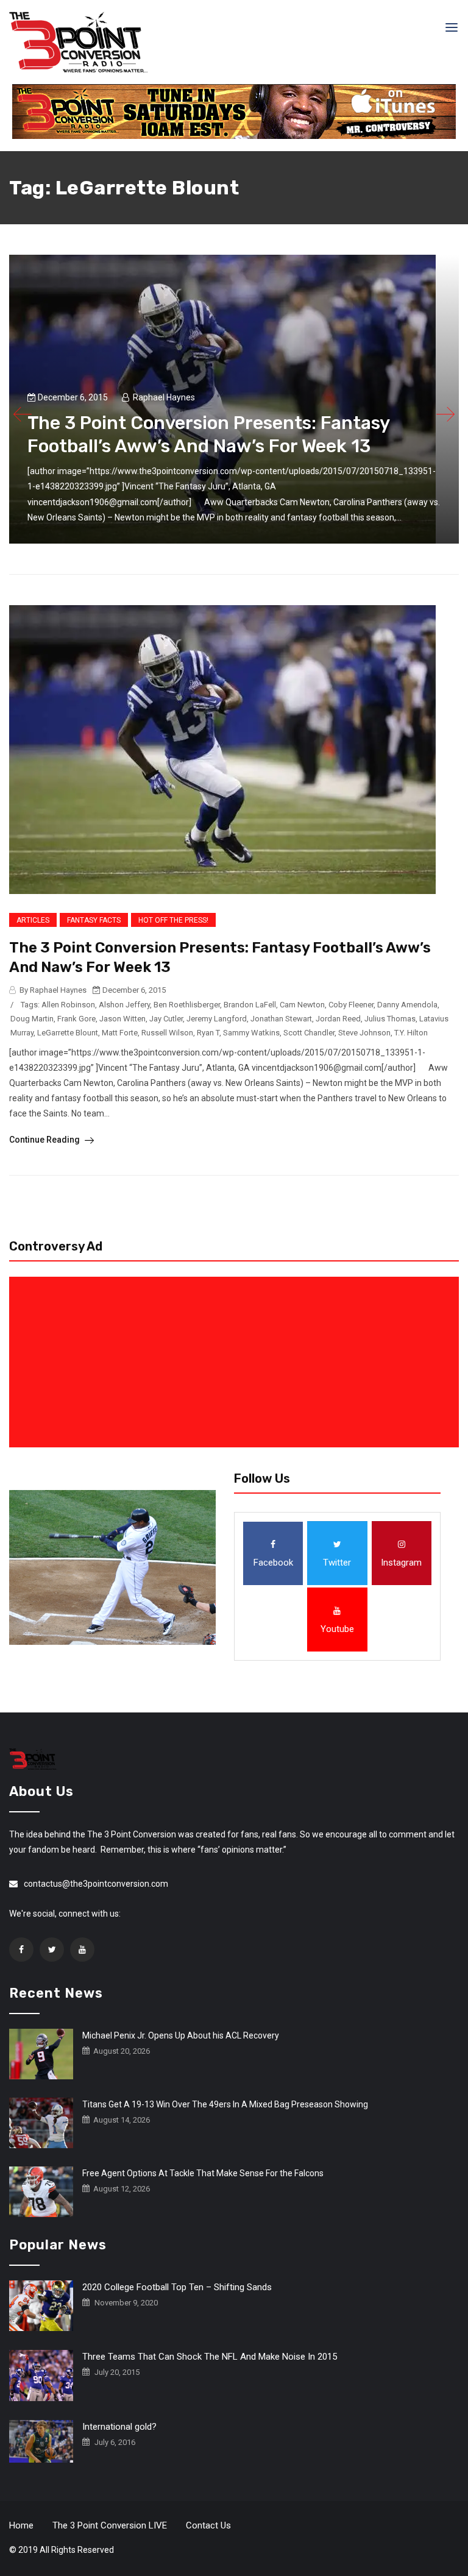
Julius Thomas (390, 1019)
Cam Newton (302, 1005)
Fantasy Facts (94, 920)
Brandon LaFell (250, 1005)
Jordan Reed (338, 1019)
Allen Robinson (68, 1005)
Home (21, 2525)
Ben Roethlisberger (187, 1005)
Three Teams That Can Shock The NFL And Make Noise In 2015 (210, 2357)
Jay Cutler (166, 1019)
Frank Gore (76, 1019)
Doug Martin (32, 1019)
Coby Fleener (351, 1005)
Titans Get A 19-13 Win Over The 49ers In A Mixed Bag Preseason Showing (225, 2104)
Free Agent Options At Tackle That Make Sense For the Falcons (203, 2173)
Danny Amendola (407, 1005)
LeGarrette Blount (68, 1033)
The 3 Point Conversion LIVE (110, 2525)
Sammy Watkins (251, 1033)
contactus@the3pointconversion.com (96, 1884)
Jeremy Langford (217, 1019)
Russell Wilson (167, 1033)
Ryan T (208, 1033)
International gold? (119, 2427)
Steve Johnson (364, 1033)
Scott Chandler (309, 1033)
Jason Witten (122, 1019)
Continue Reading (45, 1140)
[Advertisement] (236, 1362)
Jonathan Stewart (281, 1019)
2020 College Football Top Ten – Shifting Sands (177, 2287)
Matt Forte (120, 1033)
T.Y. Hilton (411, 1033)
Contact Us (208, 2525)
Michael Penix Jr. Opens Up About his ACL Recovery (181, 2035)
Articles (33, 920)
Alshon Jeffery (124, 1005)
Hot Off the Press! (173, 920)
